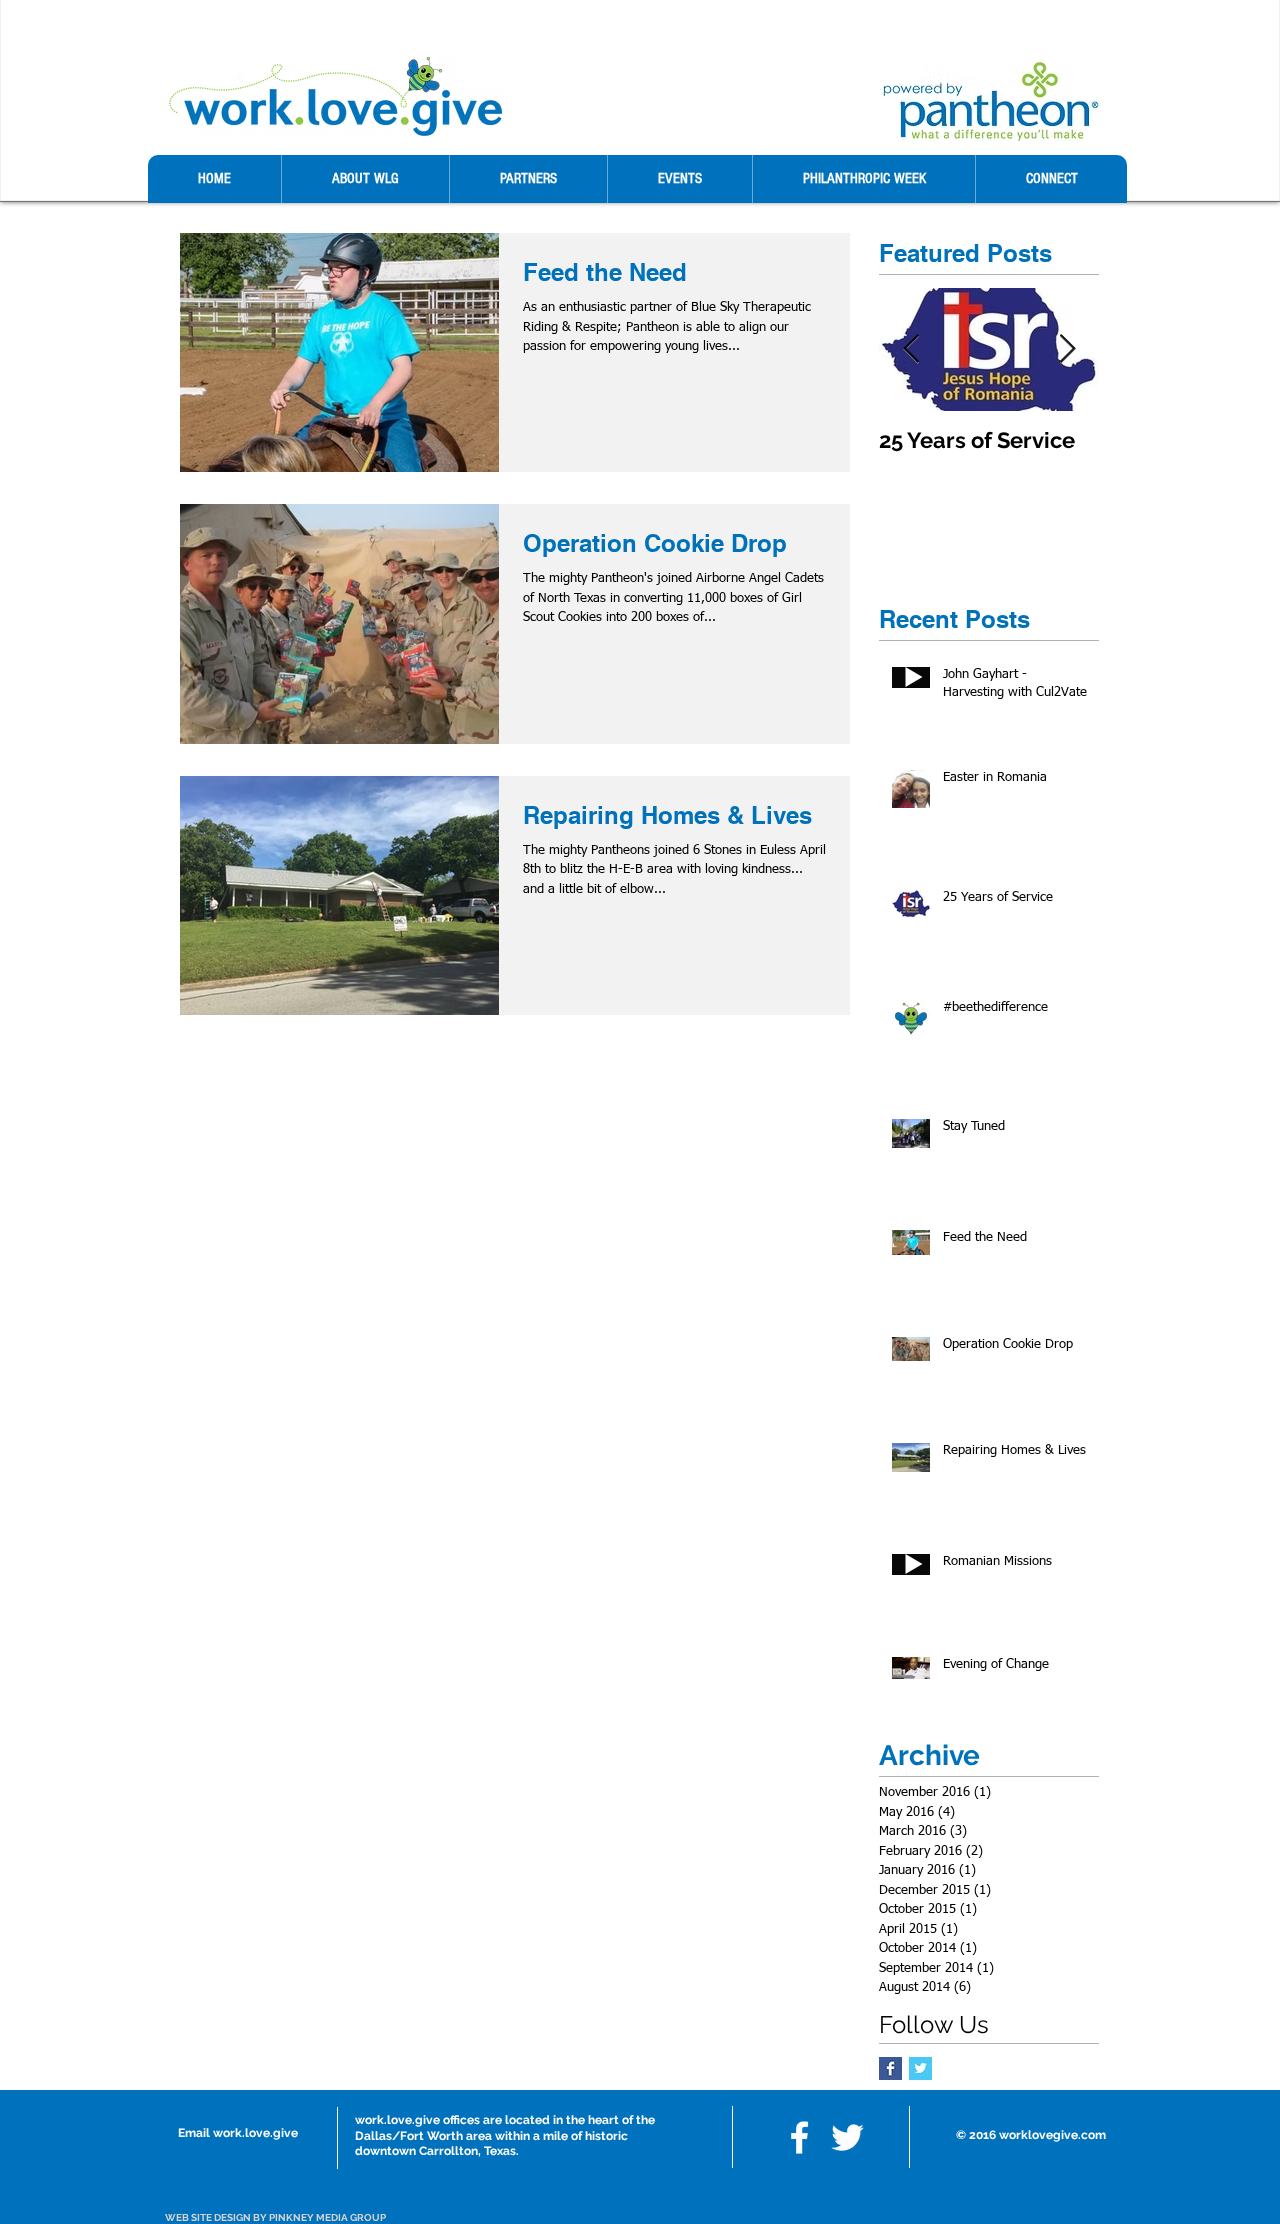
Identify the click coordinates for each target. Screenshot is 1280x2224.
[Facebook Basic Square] (890, 2068)
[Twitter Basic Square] (920, 2068)
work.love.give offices (417, 2120)
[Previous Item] (911, 349)
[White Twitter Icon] (847, 2137)
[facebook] (799, 2137)
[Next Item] (1067, 349)
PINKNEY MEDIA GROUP (327, 2217)
